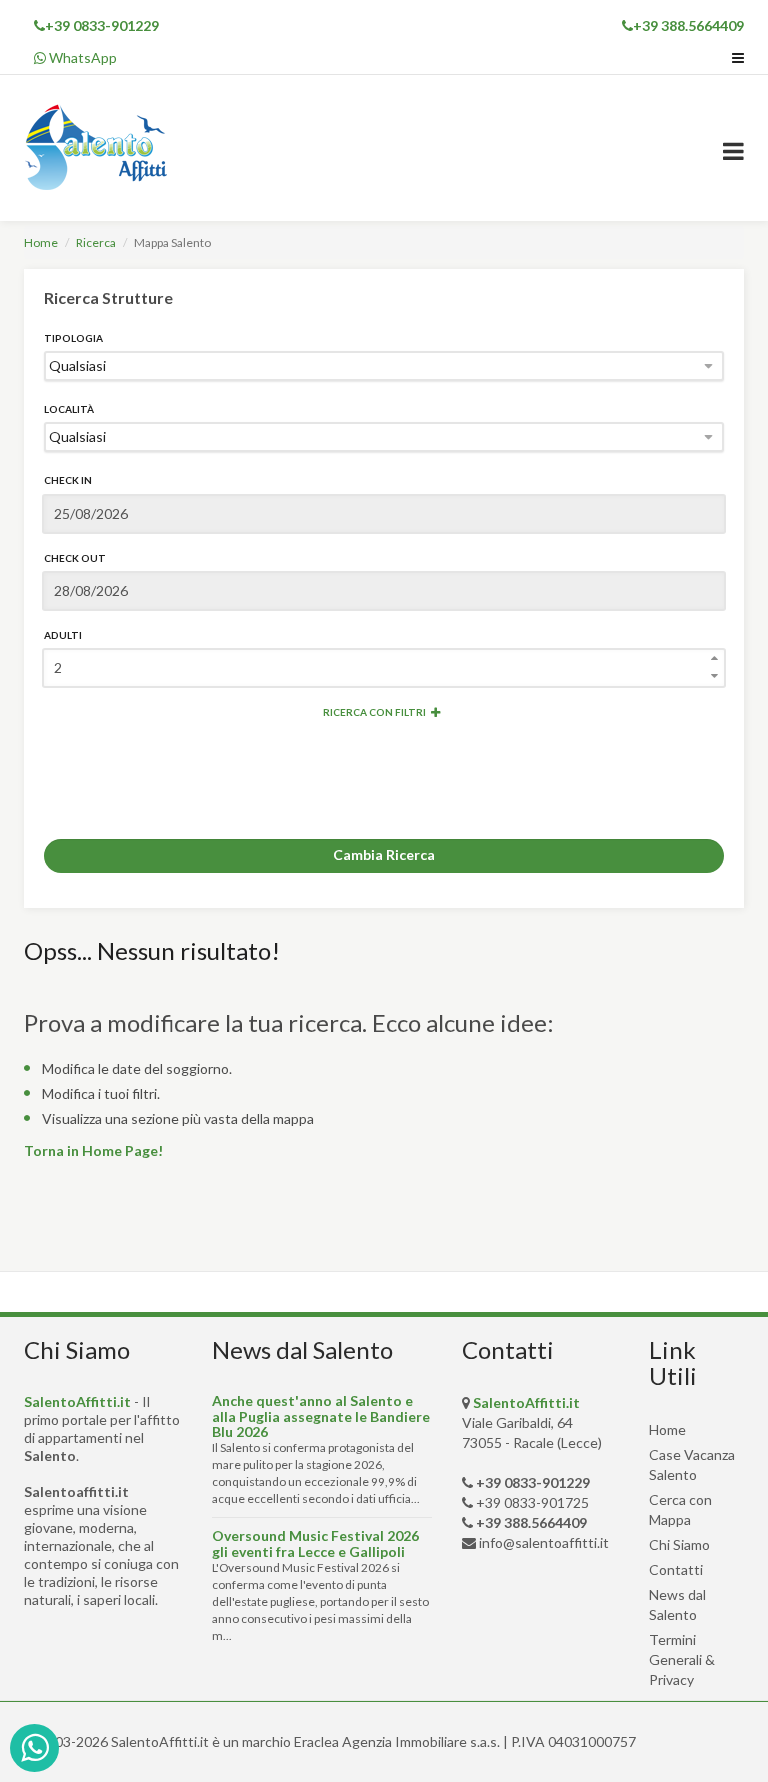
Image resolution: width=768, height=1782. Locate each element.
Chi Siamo (679, 1544)
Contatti (676, 1569)
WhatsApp (81, 57)
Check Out (75, 558)
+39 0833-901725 (532, 1502)
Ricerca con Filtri (374, 712)
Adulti (63, 635)
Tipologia (73, 338)
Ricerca (96, 242)
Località (69, 409)
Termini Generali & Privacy (682, 1659)
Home (41, 242)
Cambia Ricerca (384, 854)
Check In (68, 480)
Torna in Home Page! (93, 1150)
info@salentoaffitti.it (544, 1542)
